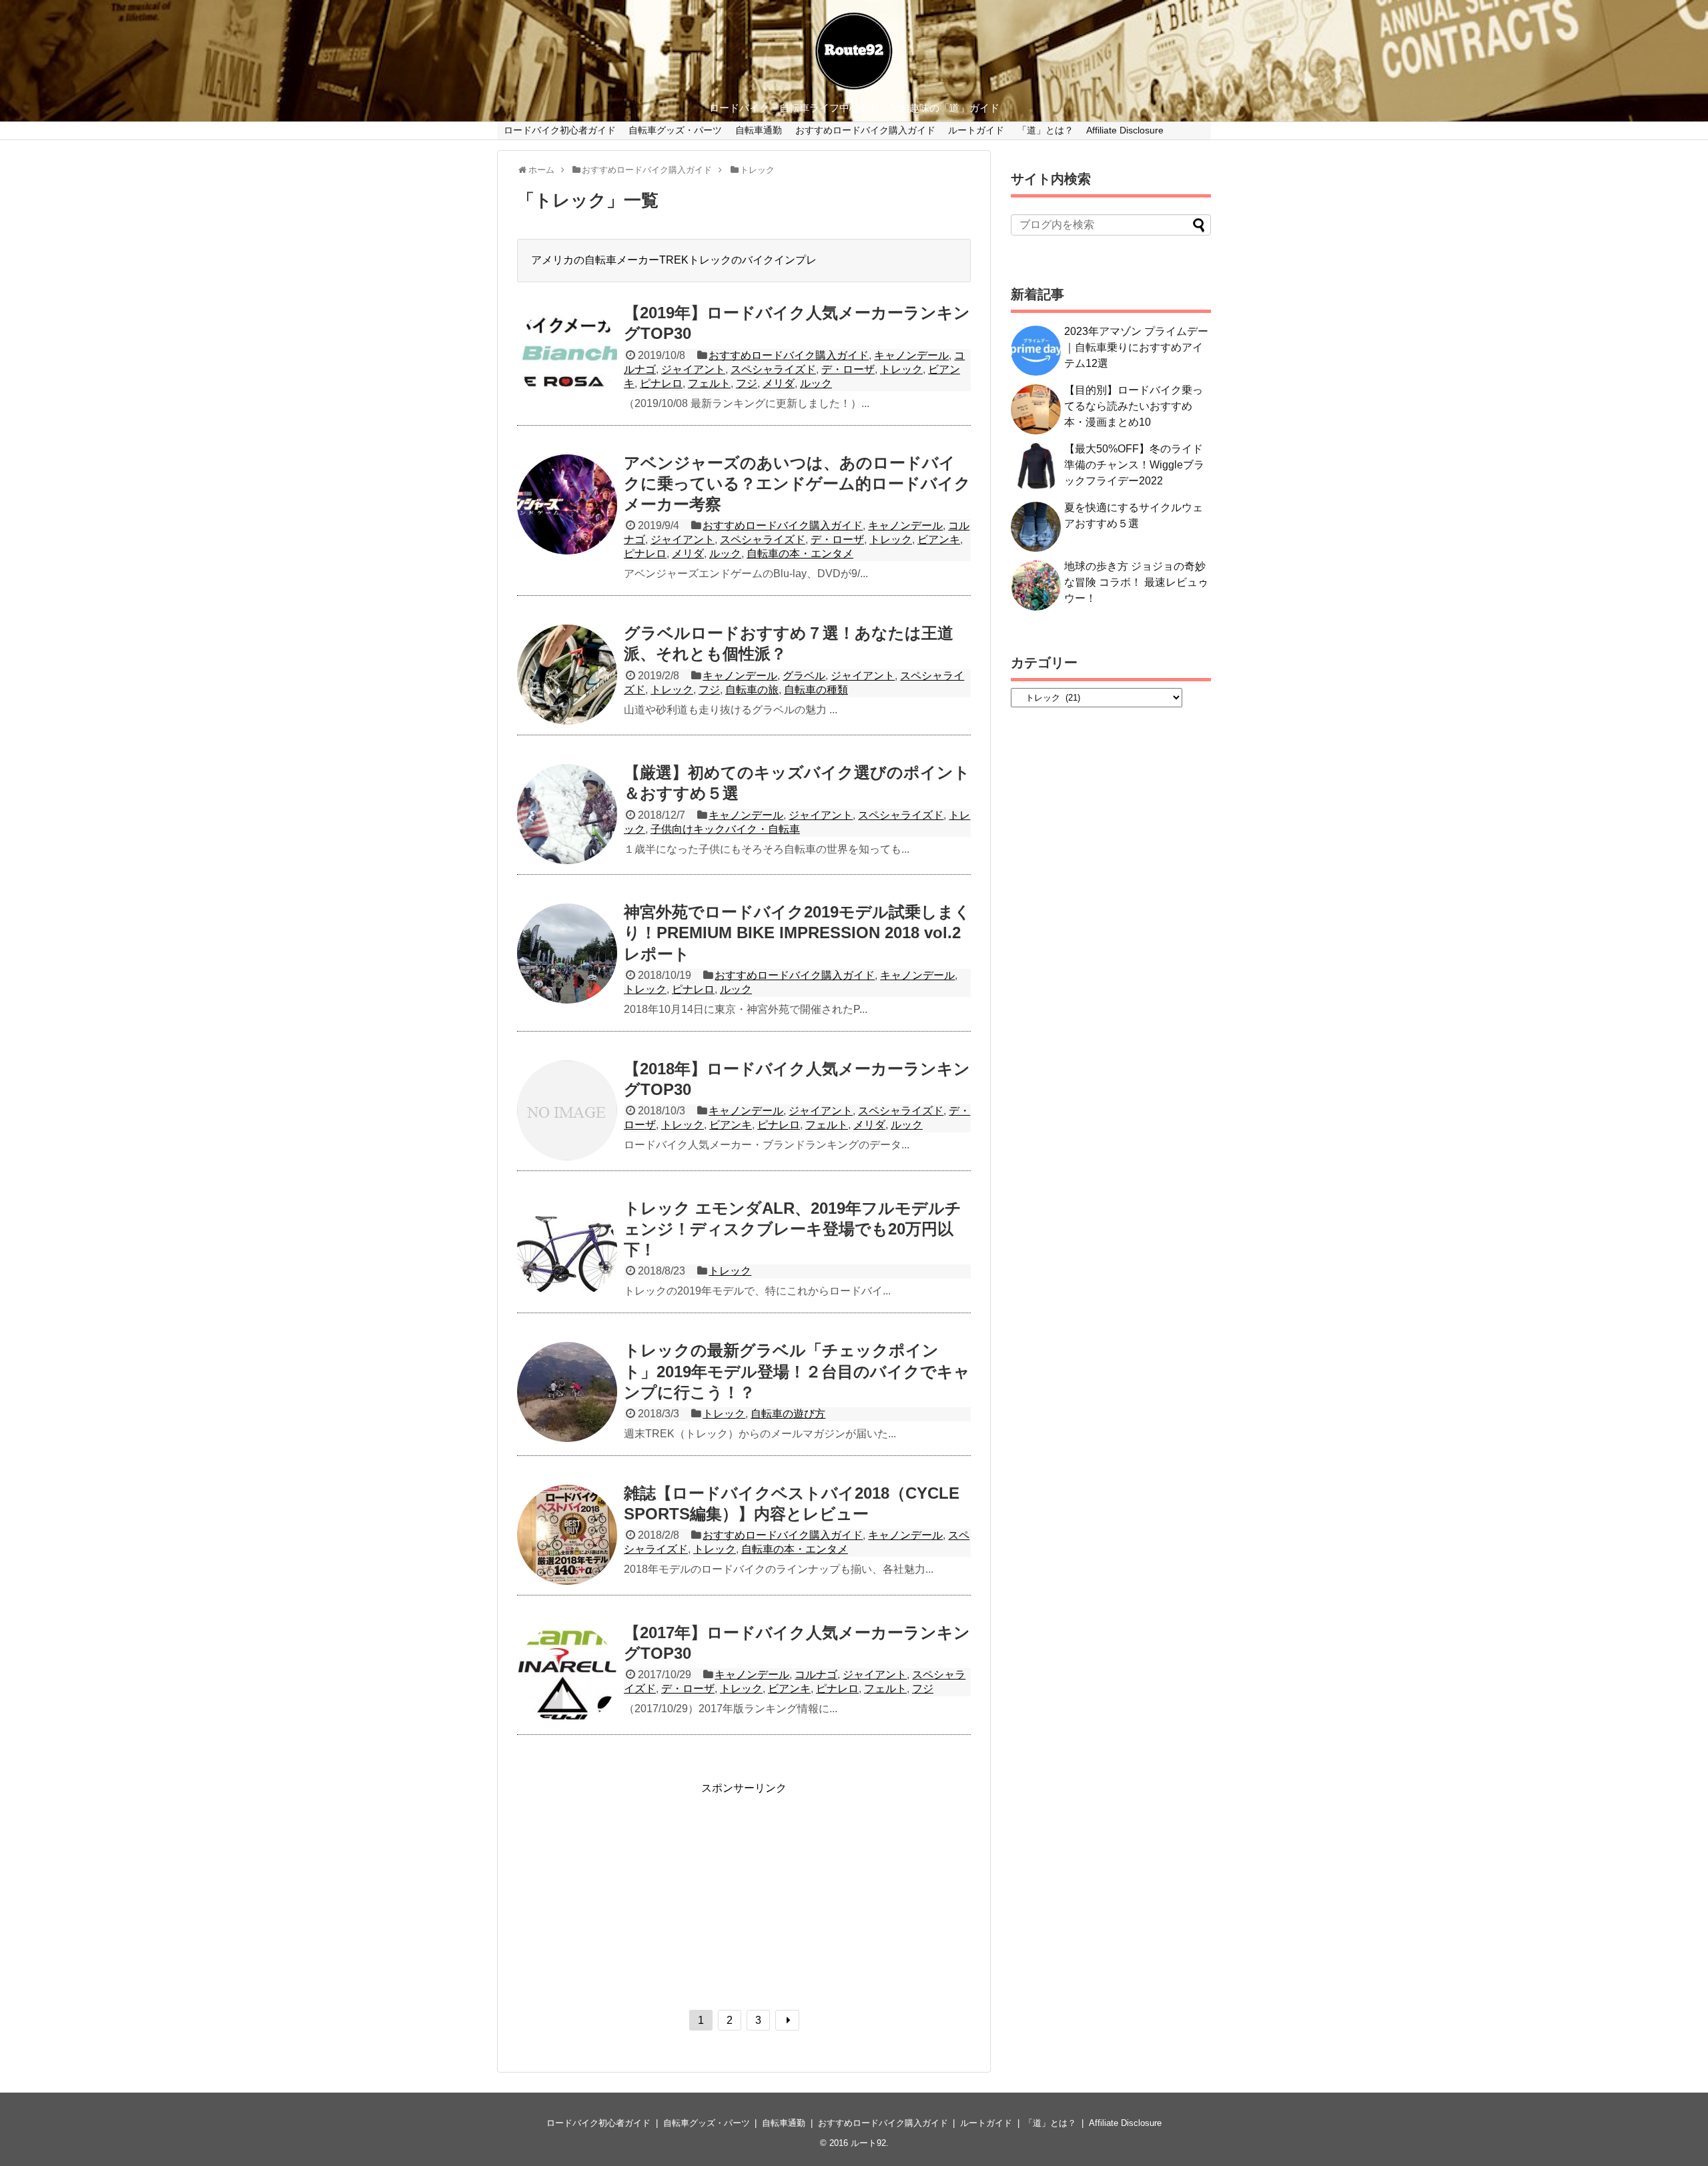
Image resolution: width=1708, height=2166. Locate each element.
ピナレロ (661, 383)
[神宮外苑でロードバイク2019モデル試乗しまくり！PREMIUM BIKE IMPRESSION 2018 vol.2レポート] (567, 954)
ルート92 (868, 2143)
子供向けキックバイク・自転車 (725, 829)
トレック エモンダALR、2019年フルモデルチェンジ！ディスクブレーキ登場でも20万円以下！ (793, 1229)
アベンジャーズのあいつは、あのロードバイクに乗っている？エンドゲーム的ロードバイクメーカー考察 (797, 483)
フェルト (709, 383)
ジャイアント (693, 369)
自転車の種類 (816, 690)
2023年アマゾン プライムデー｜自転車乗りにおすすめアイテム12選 (1136, 347)
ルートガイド (976, 130)
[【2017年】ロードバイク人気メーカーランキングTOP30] (567, 1674)
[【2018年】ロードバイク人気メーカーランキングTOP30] (567, 1110)
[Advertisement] (744, 1889)
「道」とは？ (1045, 130)
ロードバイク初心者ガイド (560, 130)
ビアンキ (939, 539)
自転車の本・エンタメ (800, 554)
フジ (747, 383)
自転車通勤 (759, 130)
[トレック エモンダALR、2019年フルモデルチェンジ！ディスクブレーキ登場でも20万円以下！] (567, 1250)
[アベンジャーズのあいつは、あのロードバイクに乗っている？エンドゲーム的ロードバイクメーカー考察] (567, 504)
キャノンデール (911, 355)
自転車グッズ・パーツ (675, 130)
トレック (901, 369)
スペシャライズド (773, 369)
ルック (816, 383)
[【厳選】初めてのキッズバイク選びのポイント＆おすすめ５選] (567, 814)
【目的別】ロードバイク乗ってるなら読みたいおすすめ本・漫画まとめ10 (1134, 406)
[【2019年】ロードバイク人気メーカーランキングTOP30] (567, 354)
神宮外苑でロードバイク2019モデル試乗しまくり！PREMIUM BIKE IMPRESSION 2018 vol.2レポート (797, 933)
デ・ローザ (848, 369)
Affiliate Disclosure (1125, 130)
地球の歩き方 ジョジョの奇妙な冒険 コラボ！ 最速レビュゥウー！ (1136, 582)
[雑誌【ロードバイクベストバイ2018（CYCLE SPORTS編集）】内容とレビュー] (567, 1535)
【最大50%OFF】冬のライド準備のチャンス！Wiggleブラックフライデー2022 (1134, 465)
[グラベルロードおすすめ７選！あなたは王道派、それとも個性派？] (567, 675)
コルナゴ (816, 1675)
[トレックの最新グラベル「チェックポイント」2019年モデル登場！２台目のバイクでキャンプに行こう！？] (567, 1392)
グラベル (804, 676)
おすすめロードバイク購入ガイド (865, 130)
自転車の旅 (752, 690)
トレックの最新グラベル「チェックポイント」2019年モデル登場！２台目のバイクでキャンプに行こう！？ (797, 1371)
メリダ (779, 383)
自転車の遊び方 (788, 1414)
